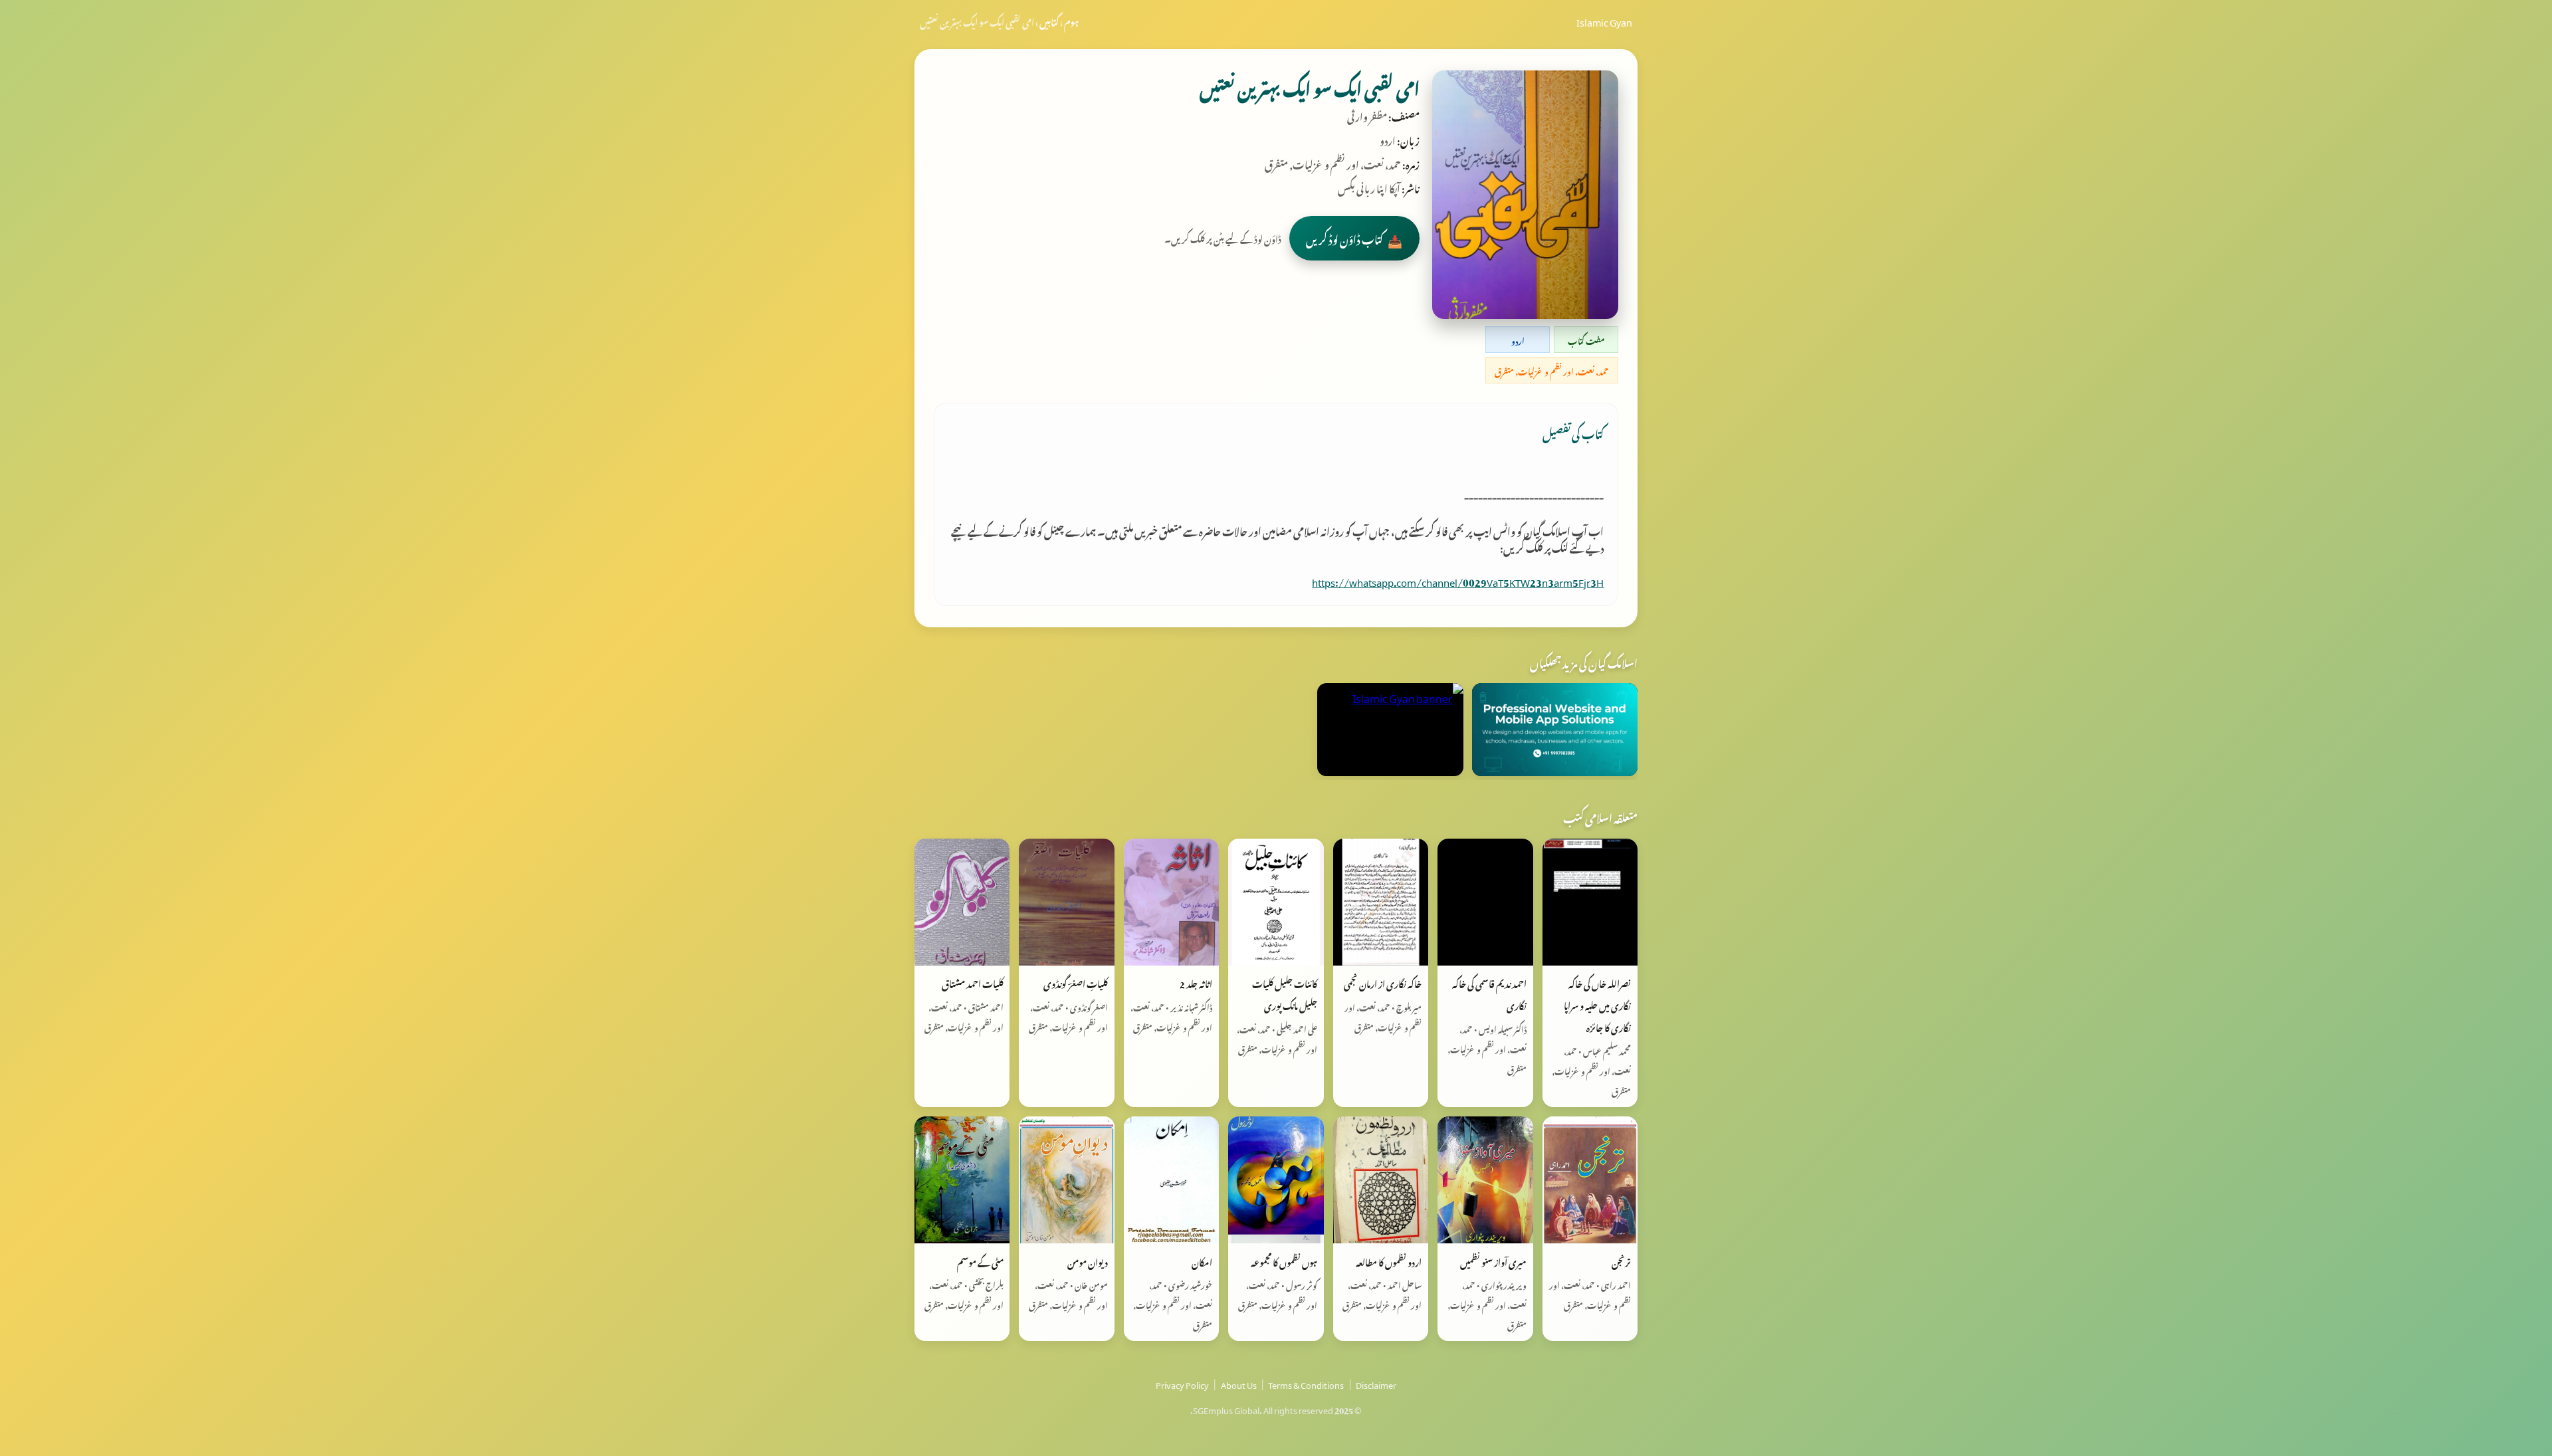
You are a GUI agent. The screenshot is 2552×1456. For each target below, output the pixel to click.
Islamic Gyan (1604, 21)
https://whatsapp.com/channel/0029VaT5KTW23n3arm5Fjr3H (1458, 580)
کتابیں (1049, 21)
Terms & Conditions (1306, 1384)
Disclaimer (1376, 1384)
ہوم (1071, 21)
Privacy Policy (1182, 1384)
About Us (1239, 1384)
